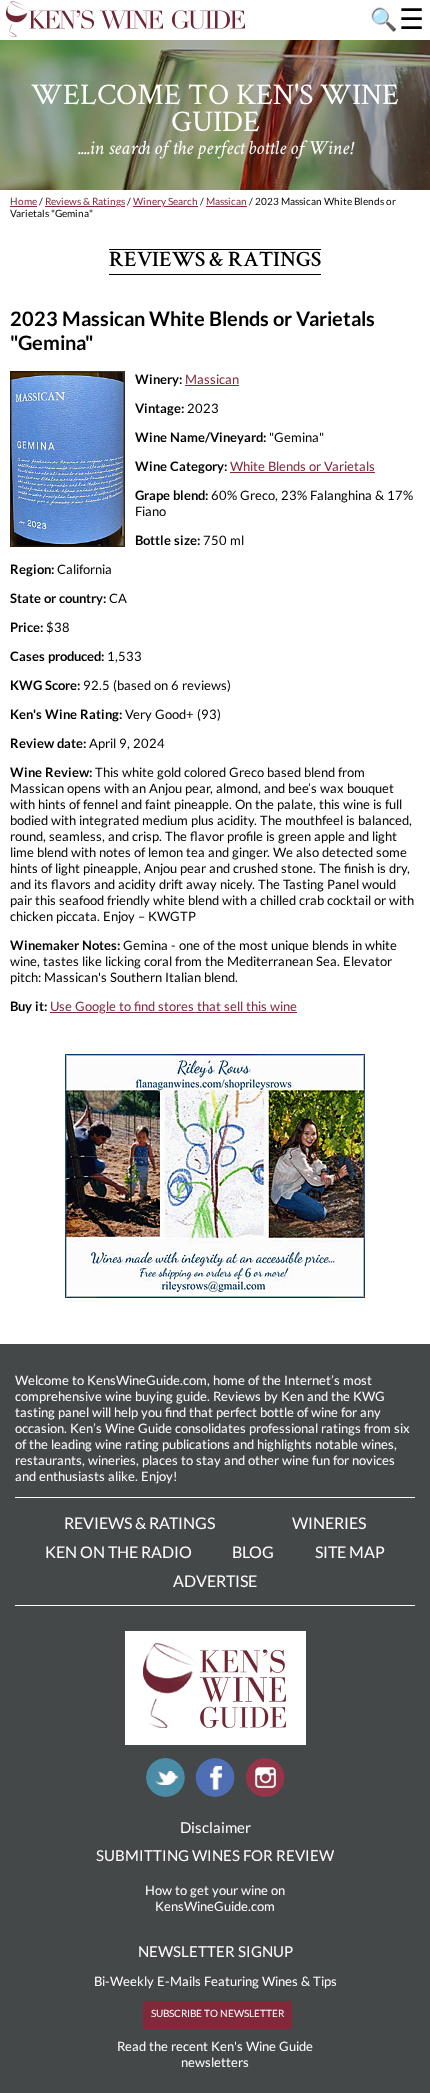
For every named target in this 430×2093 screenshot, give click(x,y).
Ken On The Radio (118, 1551)
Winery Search (165, 201)
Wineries (329, 1522)
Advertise (215, 1580)
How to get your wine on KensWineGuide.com (215, 1898)
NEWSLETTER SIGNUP (215, 1951)
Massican (226, 201)
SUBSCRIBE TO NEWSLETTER (217, 2013)
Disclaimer (215, 1827)
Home (23, 201)
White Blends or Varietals (302, 466)
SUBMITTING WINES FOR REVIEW (215, 1855)
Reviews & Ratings (85, 201)
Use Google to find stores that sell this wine (173, 1006)
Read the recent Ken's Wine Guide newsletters (215, 2054)
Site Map (350, 1551)
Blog (253, 1551)
